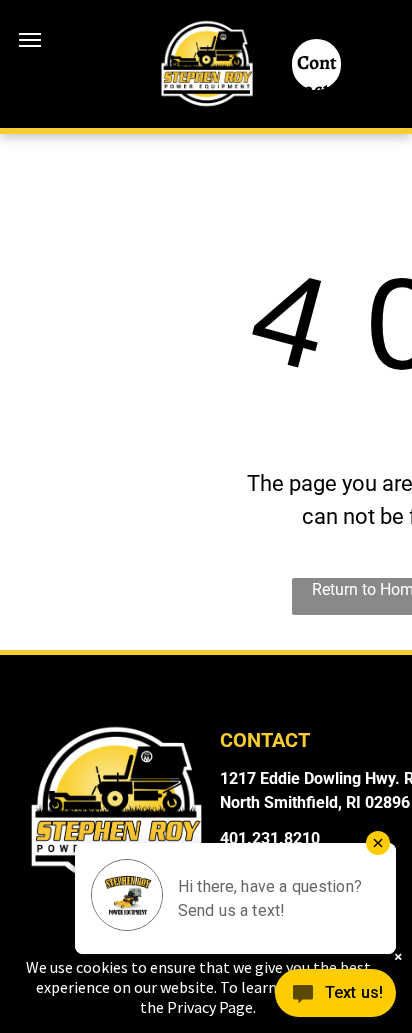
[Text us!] (335, 995)
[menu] (30, 40)
